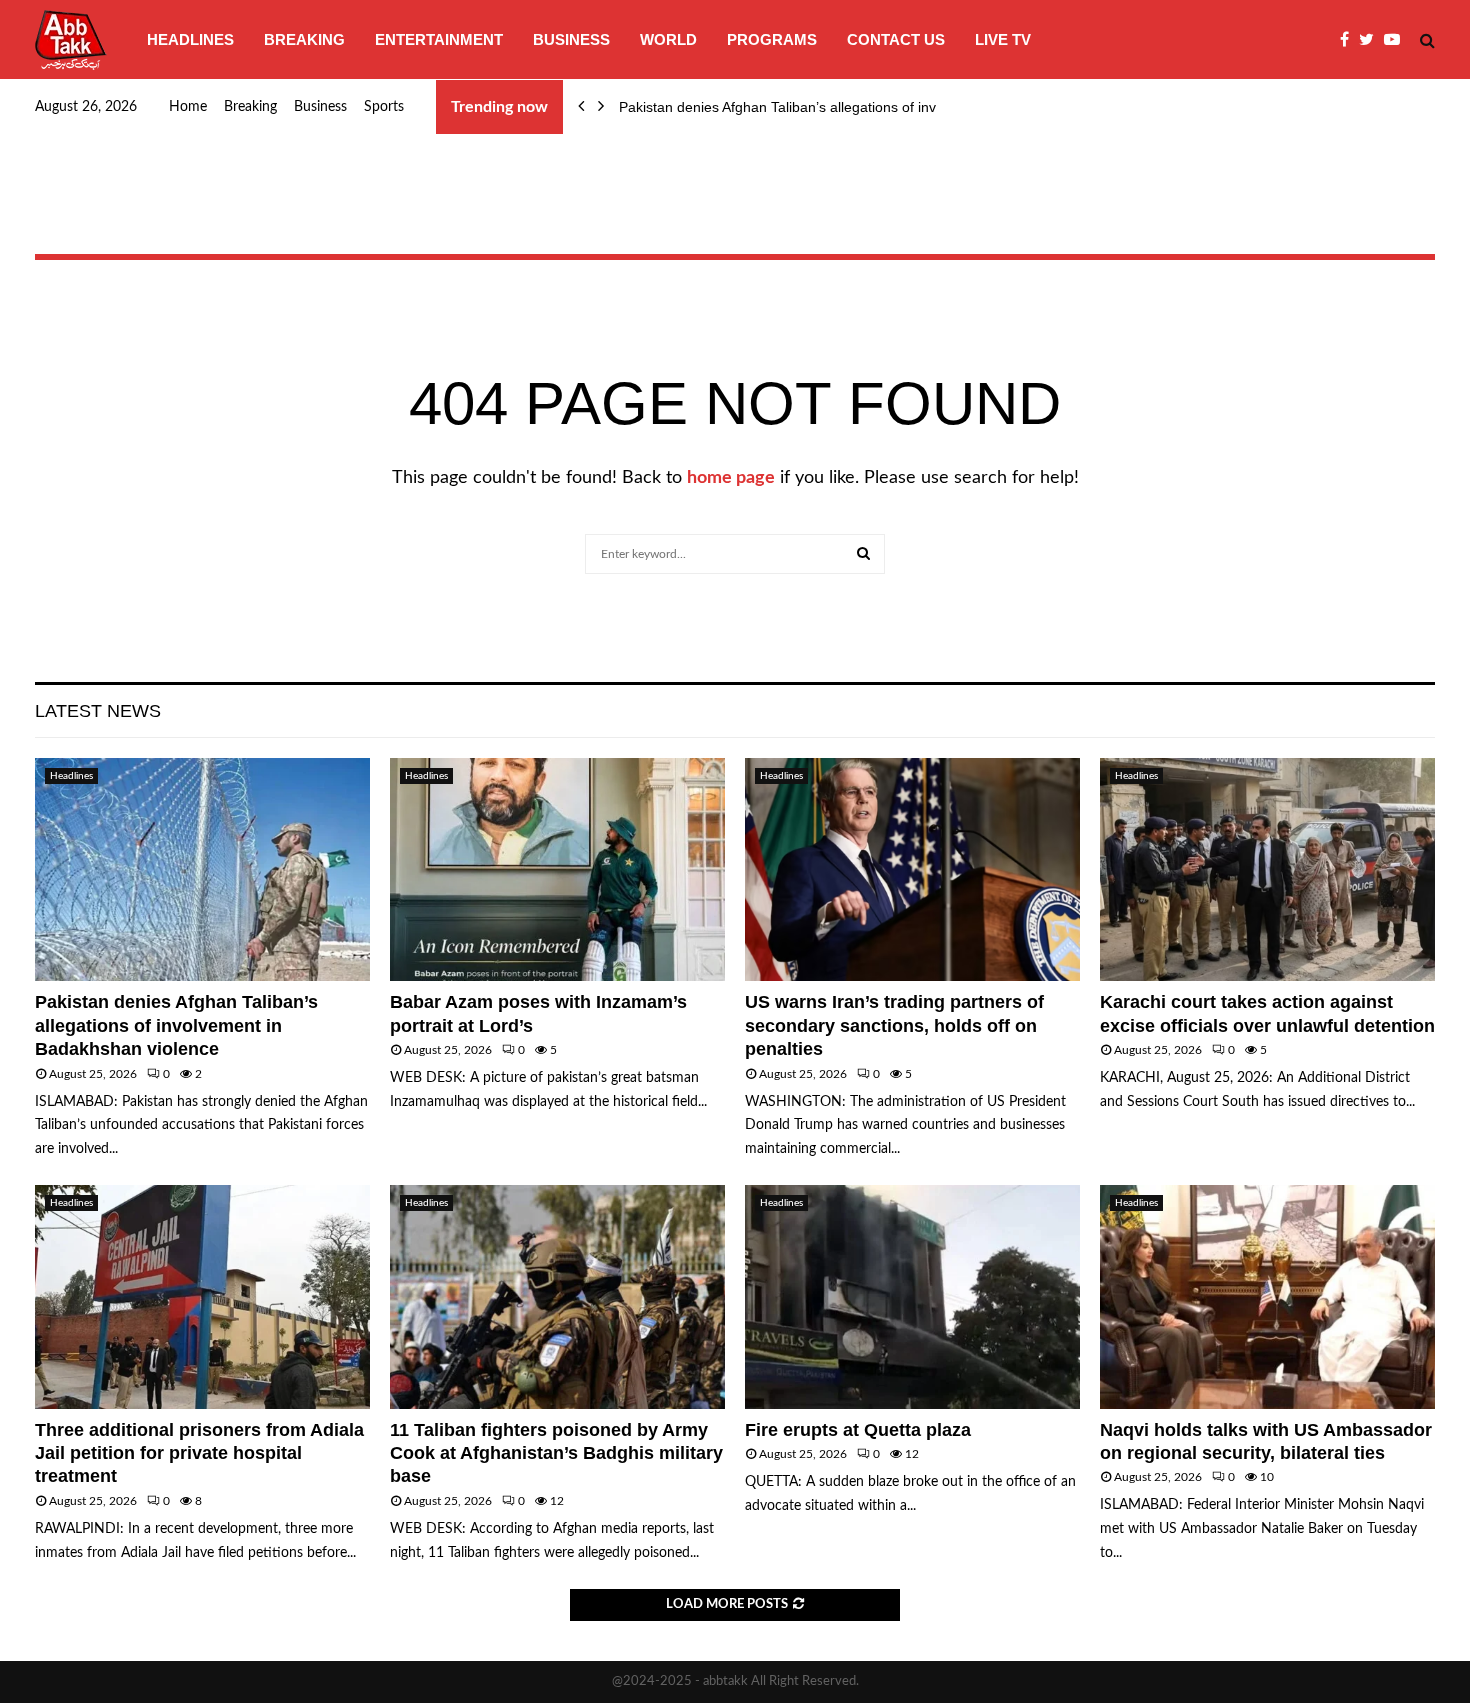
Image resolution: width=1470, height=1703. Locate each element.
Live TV (1003, 39)
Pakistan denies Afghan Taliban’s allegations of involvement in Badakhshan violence (176, 1025)
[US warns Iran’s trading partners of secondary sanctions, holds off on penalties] (912, 869)
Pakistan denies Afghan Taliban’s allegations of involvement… (813, 107)
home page (731, 478)
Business (571, 39)
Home (188, 107)
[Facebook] (1349, 40)
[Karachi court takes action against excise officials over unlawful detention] (1267, 869)
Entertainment (439, 39)
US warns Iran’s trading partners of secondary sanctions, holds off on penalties (894, 1025)
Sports (384, 107)
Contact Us (896, 39)
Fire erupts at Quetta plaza (858, 1430)
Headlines (190, 39)
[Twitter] (1371, 40)
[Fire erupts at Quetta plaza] (912, 1296)
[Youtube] (1397, 40)
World (668, 39)
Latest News (98, 711)
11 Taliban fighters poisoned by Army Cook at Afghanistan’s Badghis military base (556, 1453)
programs (772, 39)
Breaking (304, 39)
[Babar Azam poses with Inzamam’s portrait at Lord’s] (557, 869)
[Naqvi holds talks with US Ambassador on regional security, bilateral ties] (1267, 1296)
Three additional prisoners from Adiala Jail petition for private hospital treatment (199, 1453)
